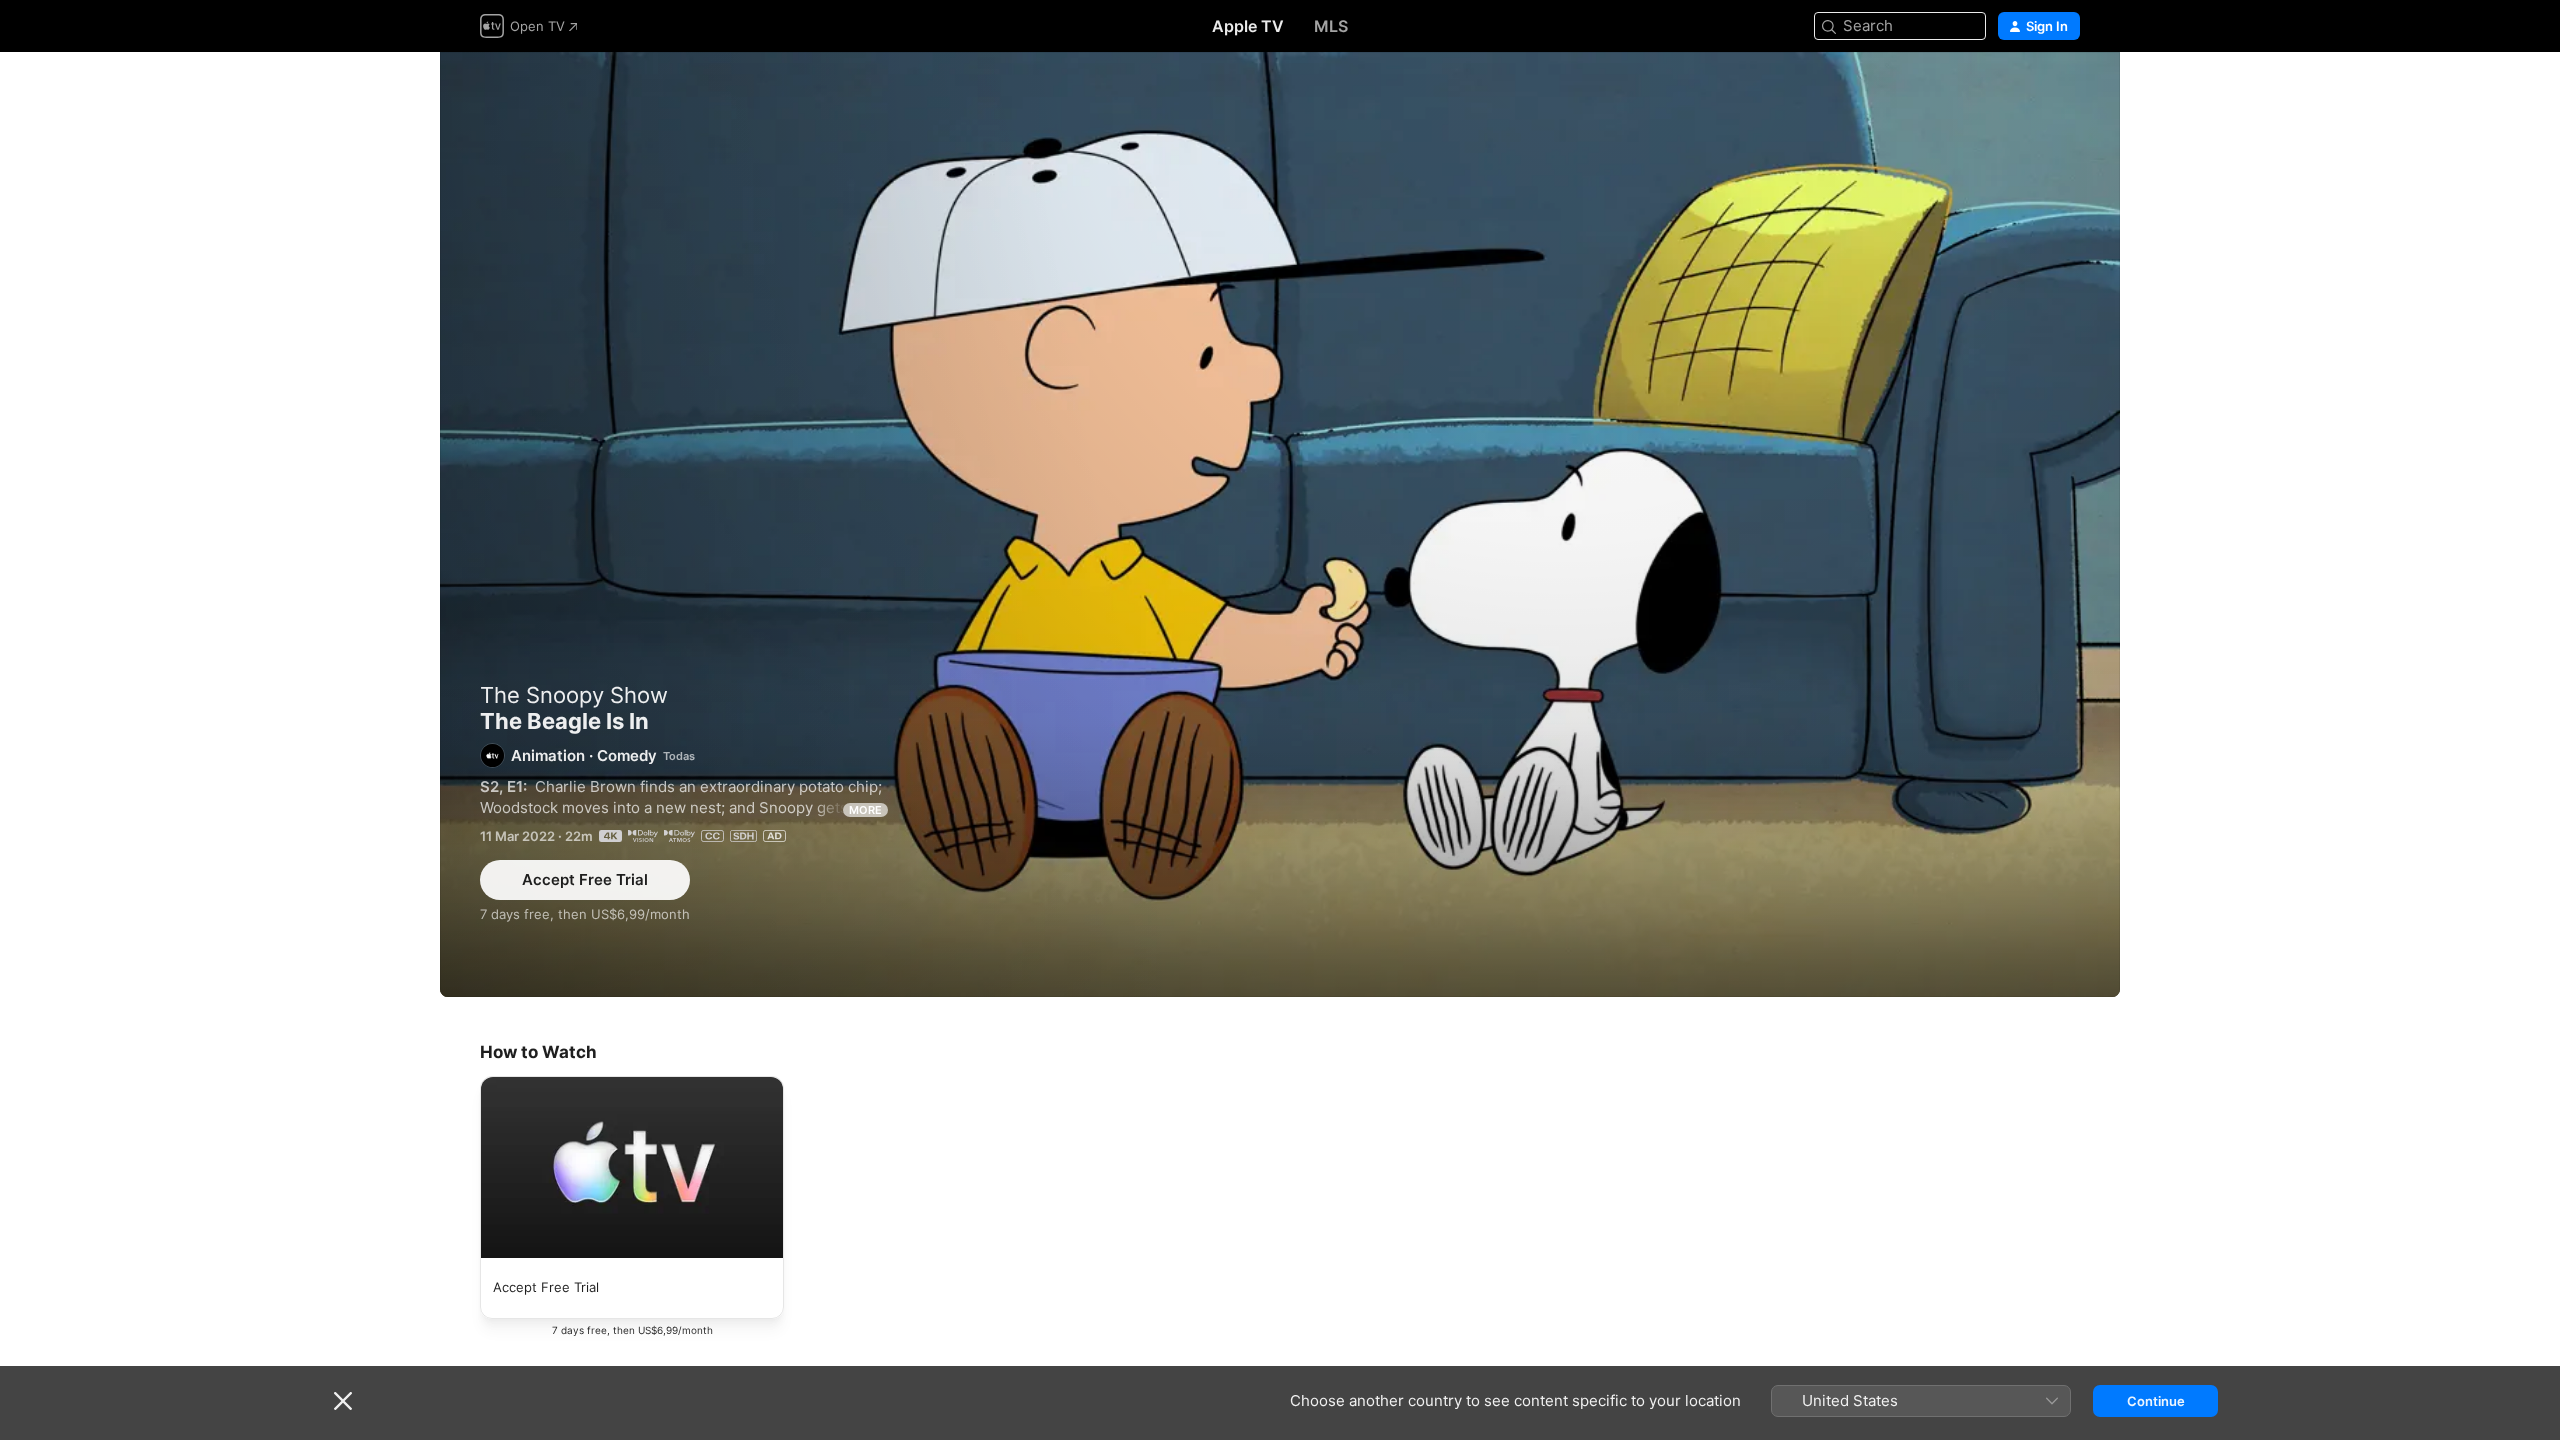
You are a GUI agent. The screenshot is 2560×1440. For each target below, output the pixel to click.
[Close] (343, 1401)
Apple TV (1248, 26)
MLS (1331, 26)
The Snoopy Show (574, 695)
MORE (865, 810)
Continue (2156, 1401)
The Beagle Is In (1280, 524)
